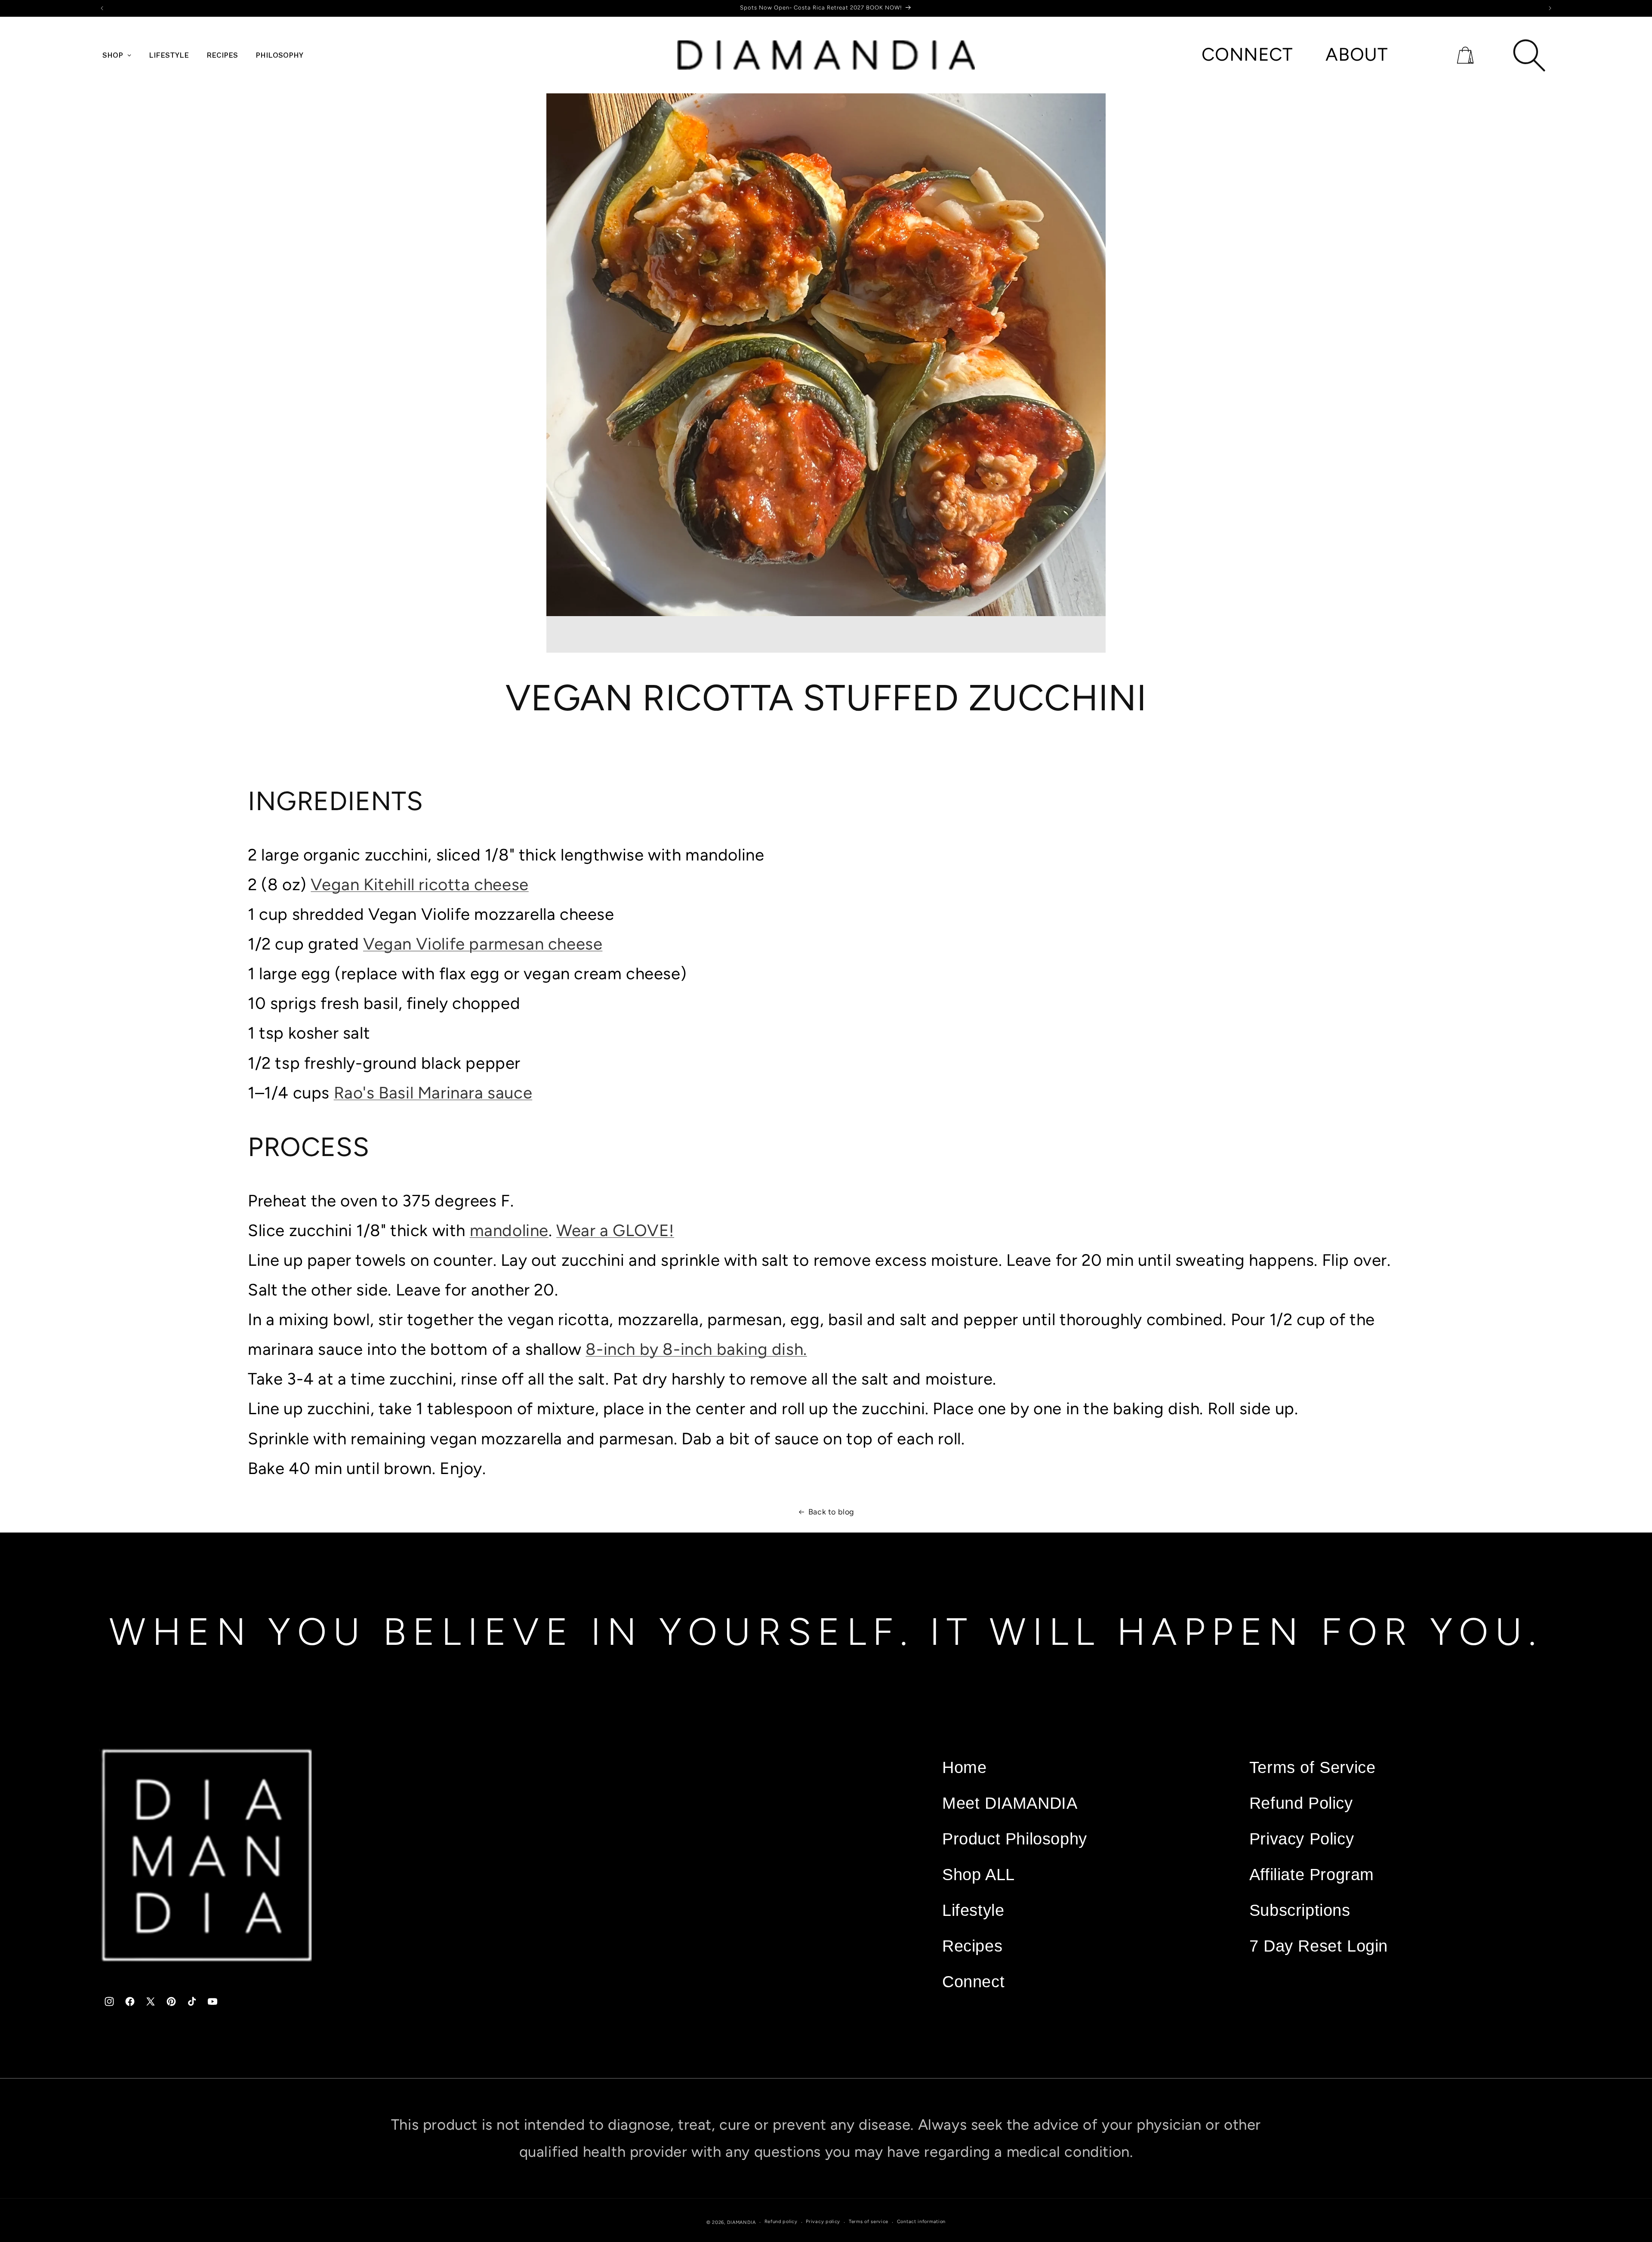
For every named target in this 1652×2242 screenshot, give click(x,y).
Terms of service (869, 2222)
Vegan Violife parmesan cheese (483, 944)
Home (964, 1767)
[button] (1465, 55)
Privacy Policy (1302, 1839)
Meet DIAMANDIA (1010, 1803)
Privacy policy (823, 2222)
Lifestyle (973, 1910)
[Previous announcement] (102, 8)
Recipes (972, 1946)
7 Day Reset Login (1319, 1946)
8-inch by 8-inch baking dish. (696, 1349)
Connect (973, 1981)
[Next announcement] (1550, 8)
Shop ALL (979, 1874)
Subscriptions (1300, 1910)
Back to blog (831, 1512)
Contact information (921, 2222)
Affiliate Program (1312, 1874)
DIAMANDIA (741, 2222)
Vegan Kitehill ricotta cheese (419, 885)
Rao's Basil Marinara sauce (433, 1093)
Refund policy (781, 2222)
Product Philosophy (1015, 1839)
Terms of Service (1313, 1767)
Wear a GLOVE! (615, 1230)
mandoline (509, 1230)
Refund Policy (1301, 1803)
